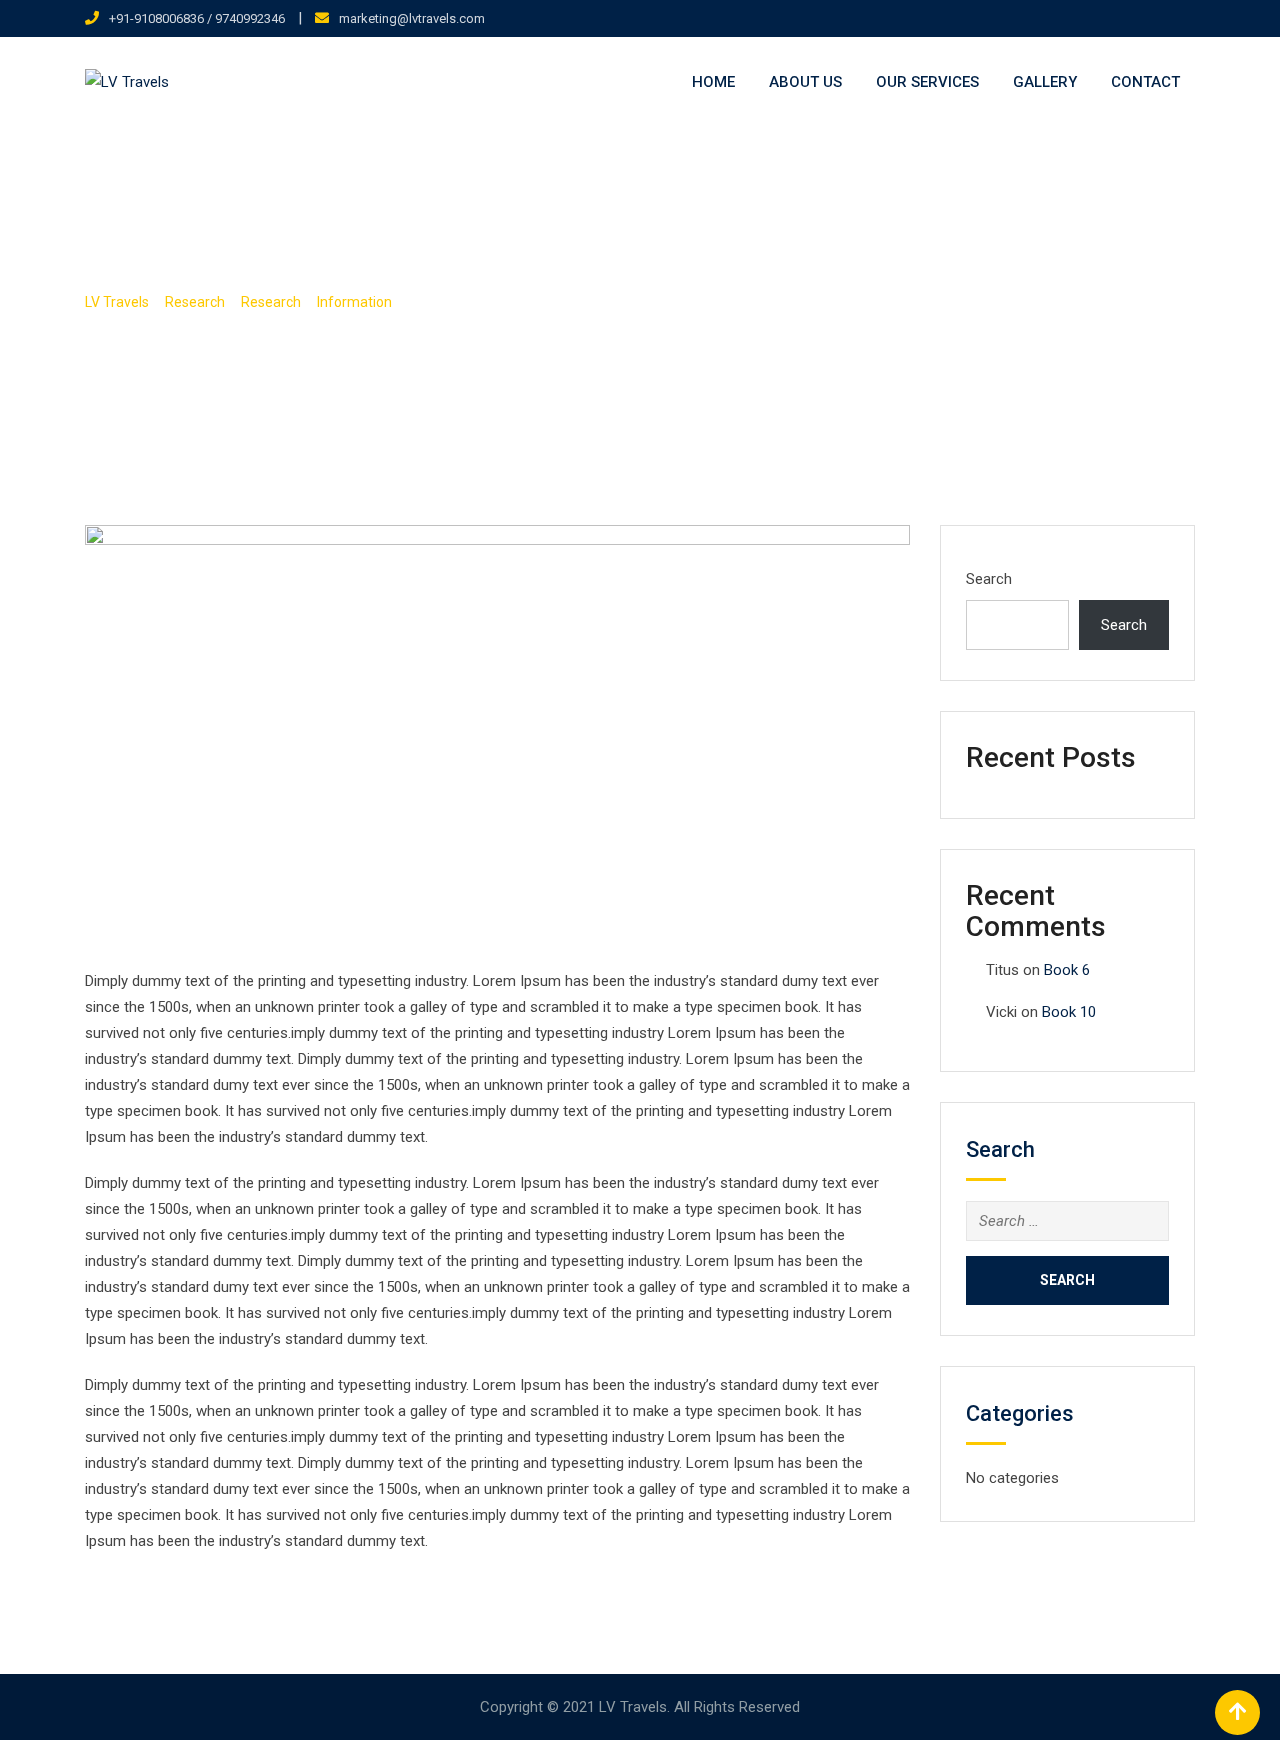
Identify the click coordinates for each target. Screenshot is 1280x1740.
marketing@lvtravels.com (412, 18)
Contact (1145, 82)
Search (989, 579)
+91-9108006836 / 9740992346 (197, 18)
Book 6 (1067, 970)
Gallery (1045, 82)
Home (713, 82)
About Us (805, 82)
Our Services (927, 82)
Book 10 (1069, 1012)
